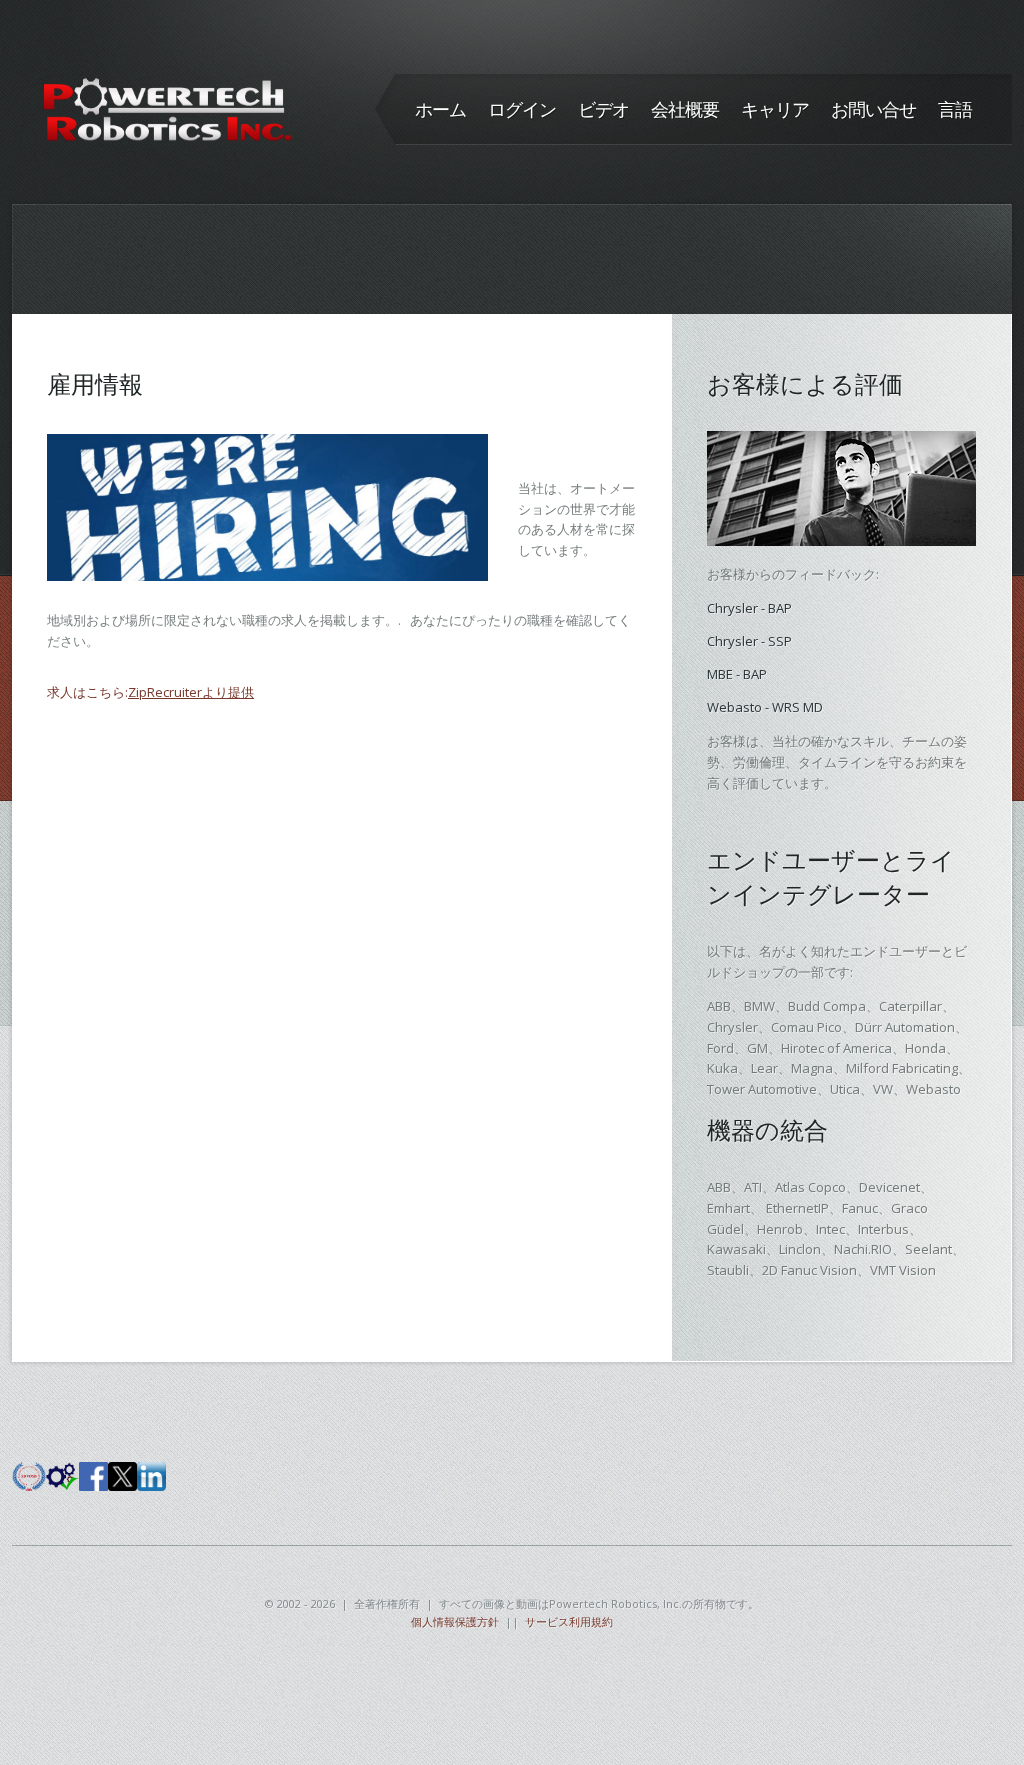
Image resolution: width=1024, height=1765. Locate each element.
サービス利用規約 (569, 1621)
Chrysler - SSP (749, 641)
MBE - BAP (737, 674)
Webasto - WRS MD (765, 707)
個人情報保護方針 (455, 1621)
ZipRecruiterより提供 (191, 692)
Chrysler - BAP (749, 608)
